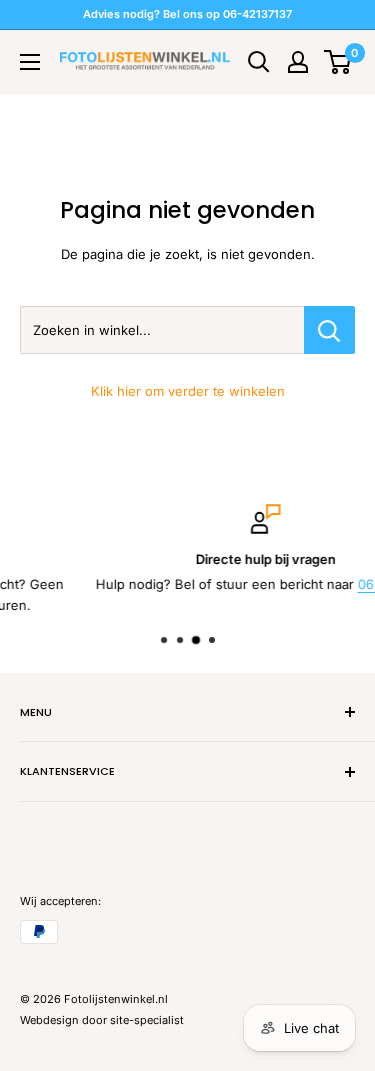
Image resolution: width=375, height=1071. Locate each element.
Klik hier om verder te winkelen (188, 391)
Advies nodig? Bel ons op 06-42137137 (187, 14)
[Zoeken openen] (259, 62)
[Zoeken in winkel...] (329, 330)
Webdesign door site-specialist (102, 1020)
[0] (338, 62)
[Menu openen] (30, 62)
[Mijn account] (298, 62)
